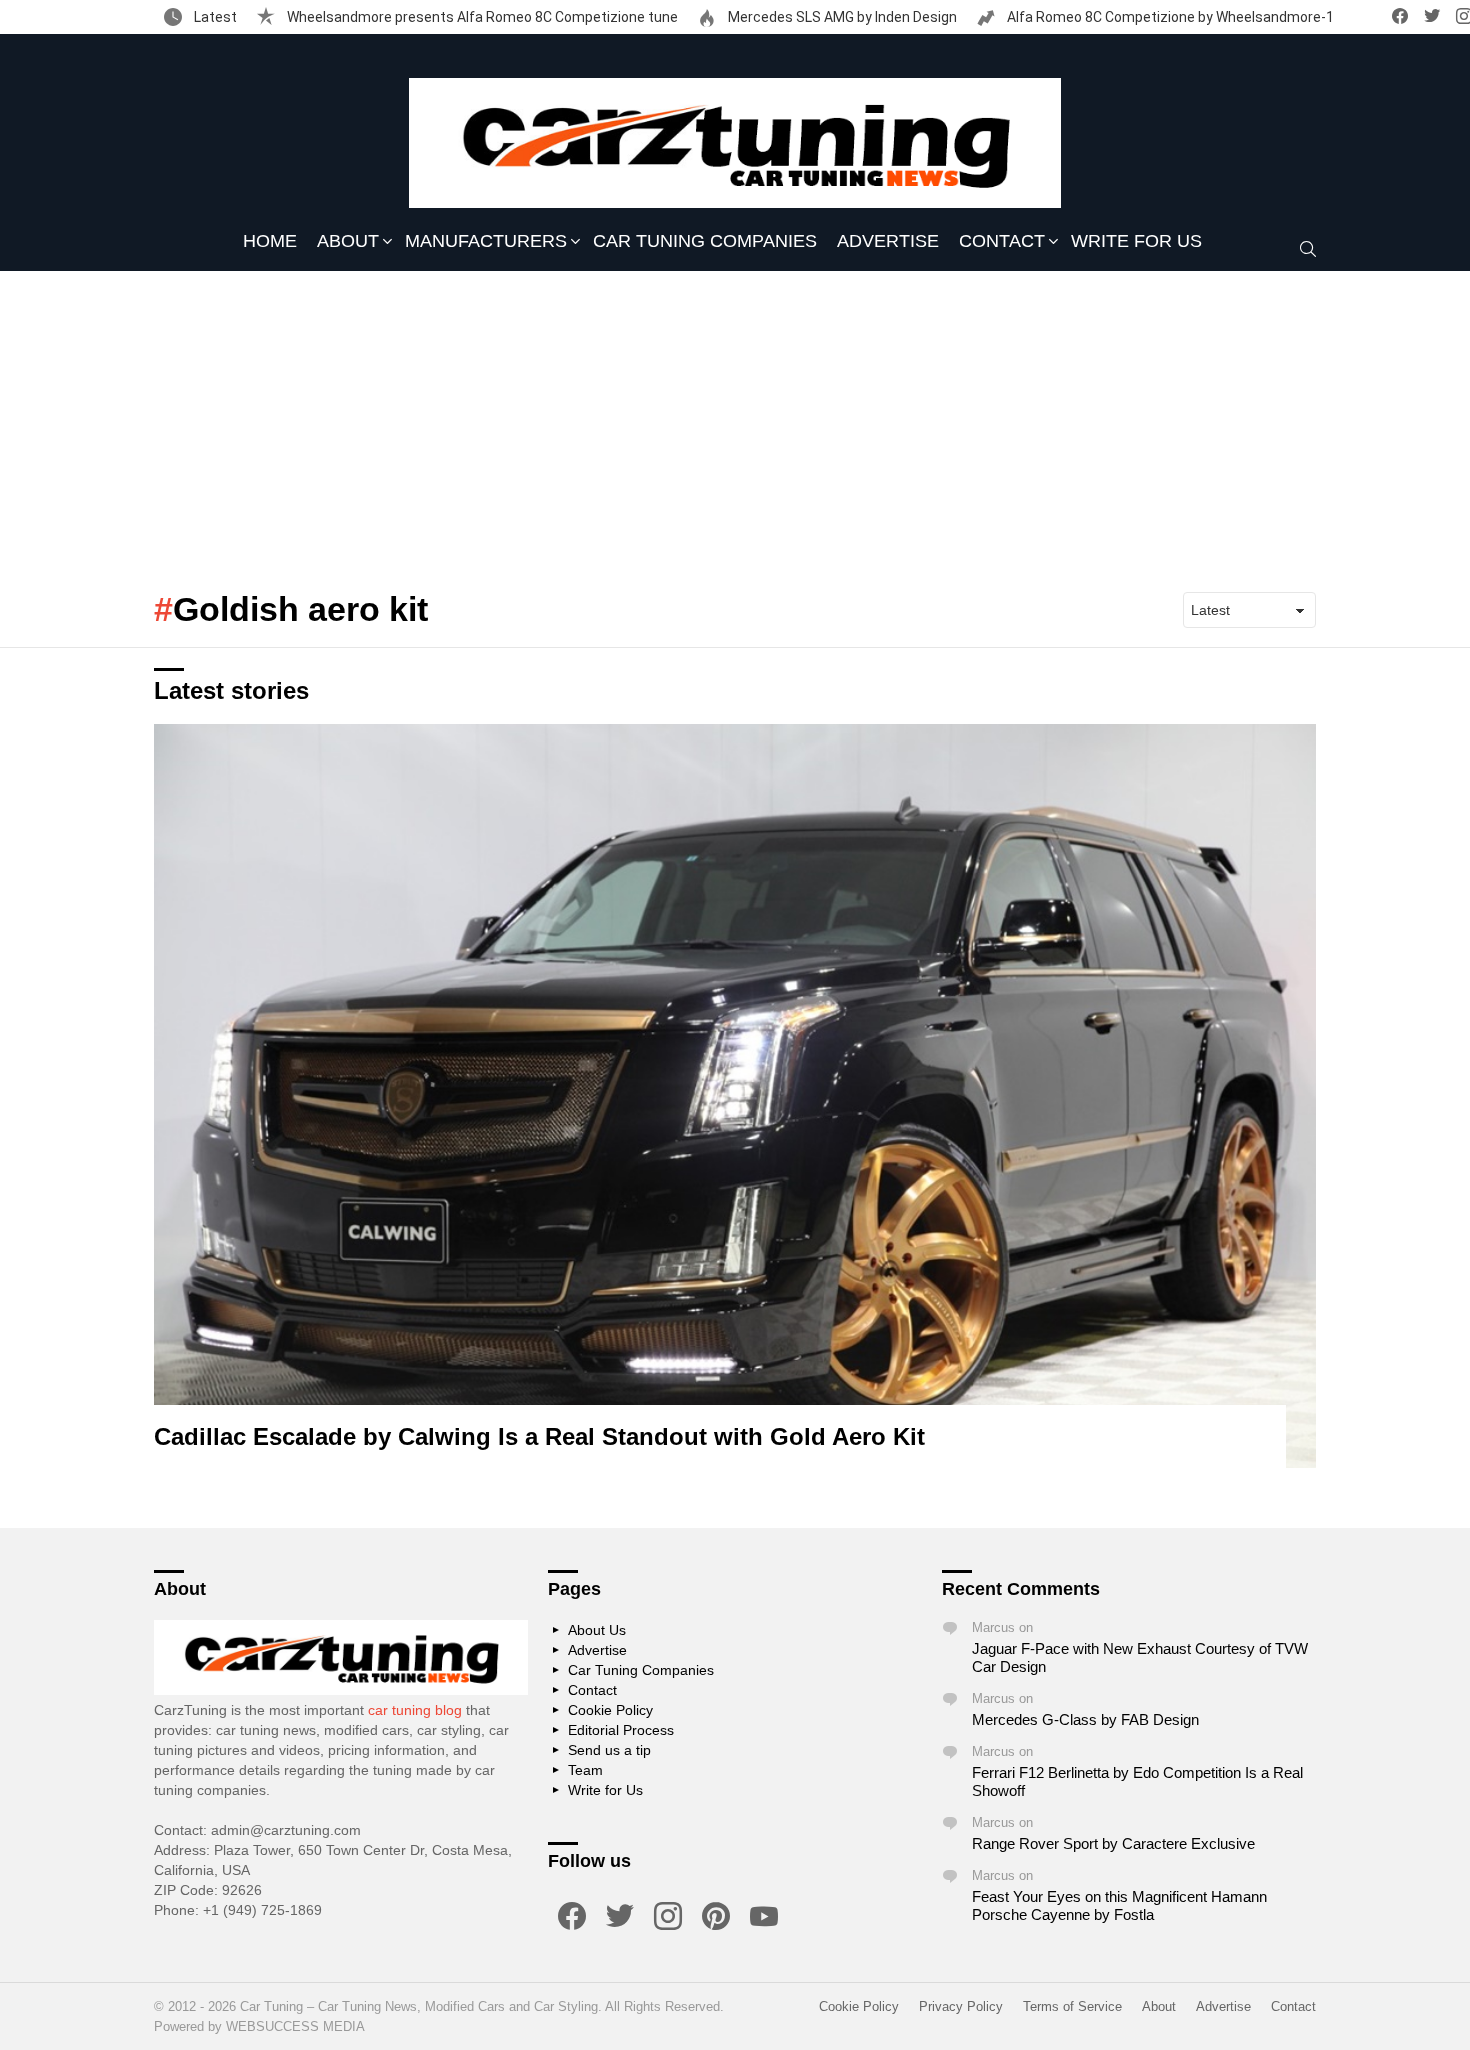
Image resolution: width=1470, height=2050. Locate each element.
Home (270, 241)
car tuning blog (415, 1710)
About (348, 241)
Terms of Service (1072, 2006)
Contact (1002, 241)
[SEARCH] (1308, 249)
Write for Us (1136, 241)
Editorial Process (621, 1730)
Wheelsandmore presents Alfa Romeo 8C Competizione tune (481, 17)
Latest (214, 17)
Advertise (888, 241)
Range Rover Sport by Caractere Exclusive (1113, 1843)
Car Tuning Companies (705, 241)
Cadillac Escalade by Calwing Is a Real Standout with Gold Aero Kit (539, 1436)
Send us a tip (609, 1750)
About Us (597, 1630)
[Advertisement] (735, 421)
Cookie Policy (610, 1710)
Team (585, 1770)
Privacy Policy (961, 2006)
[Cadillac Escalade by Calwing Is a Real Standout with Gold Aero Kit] (735, 1096)
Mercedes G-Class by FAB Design (1085, 1719)
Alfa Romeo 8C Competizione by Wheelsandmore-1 (1169, 17)
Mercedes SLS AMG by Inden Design (841, 17)
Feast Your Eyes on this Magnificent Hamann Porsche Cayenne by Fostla (1119, 1905)
